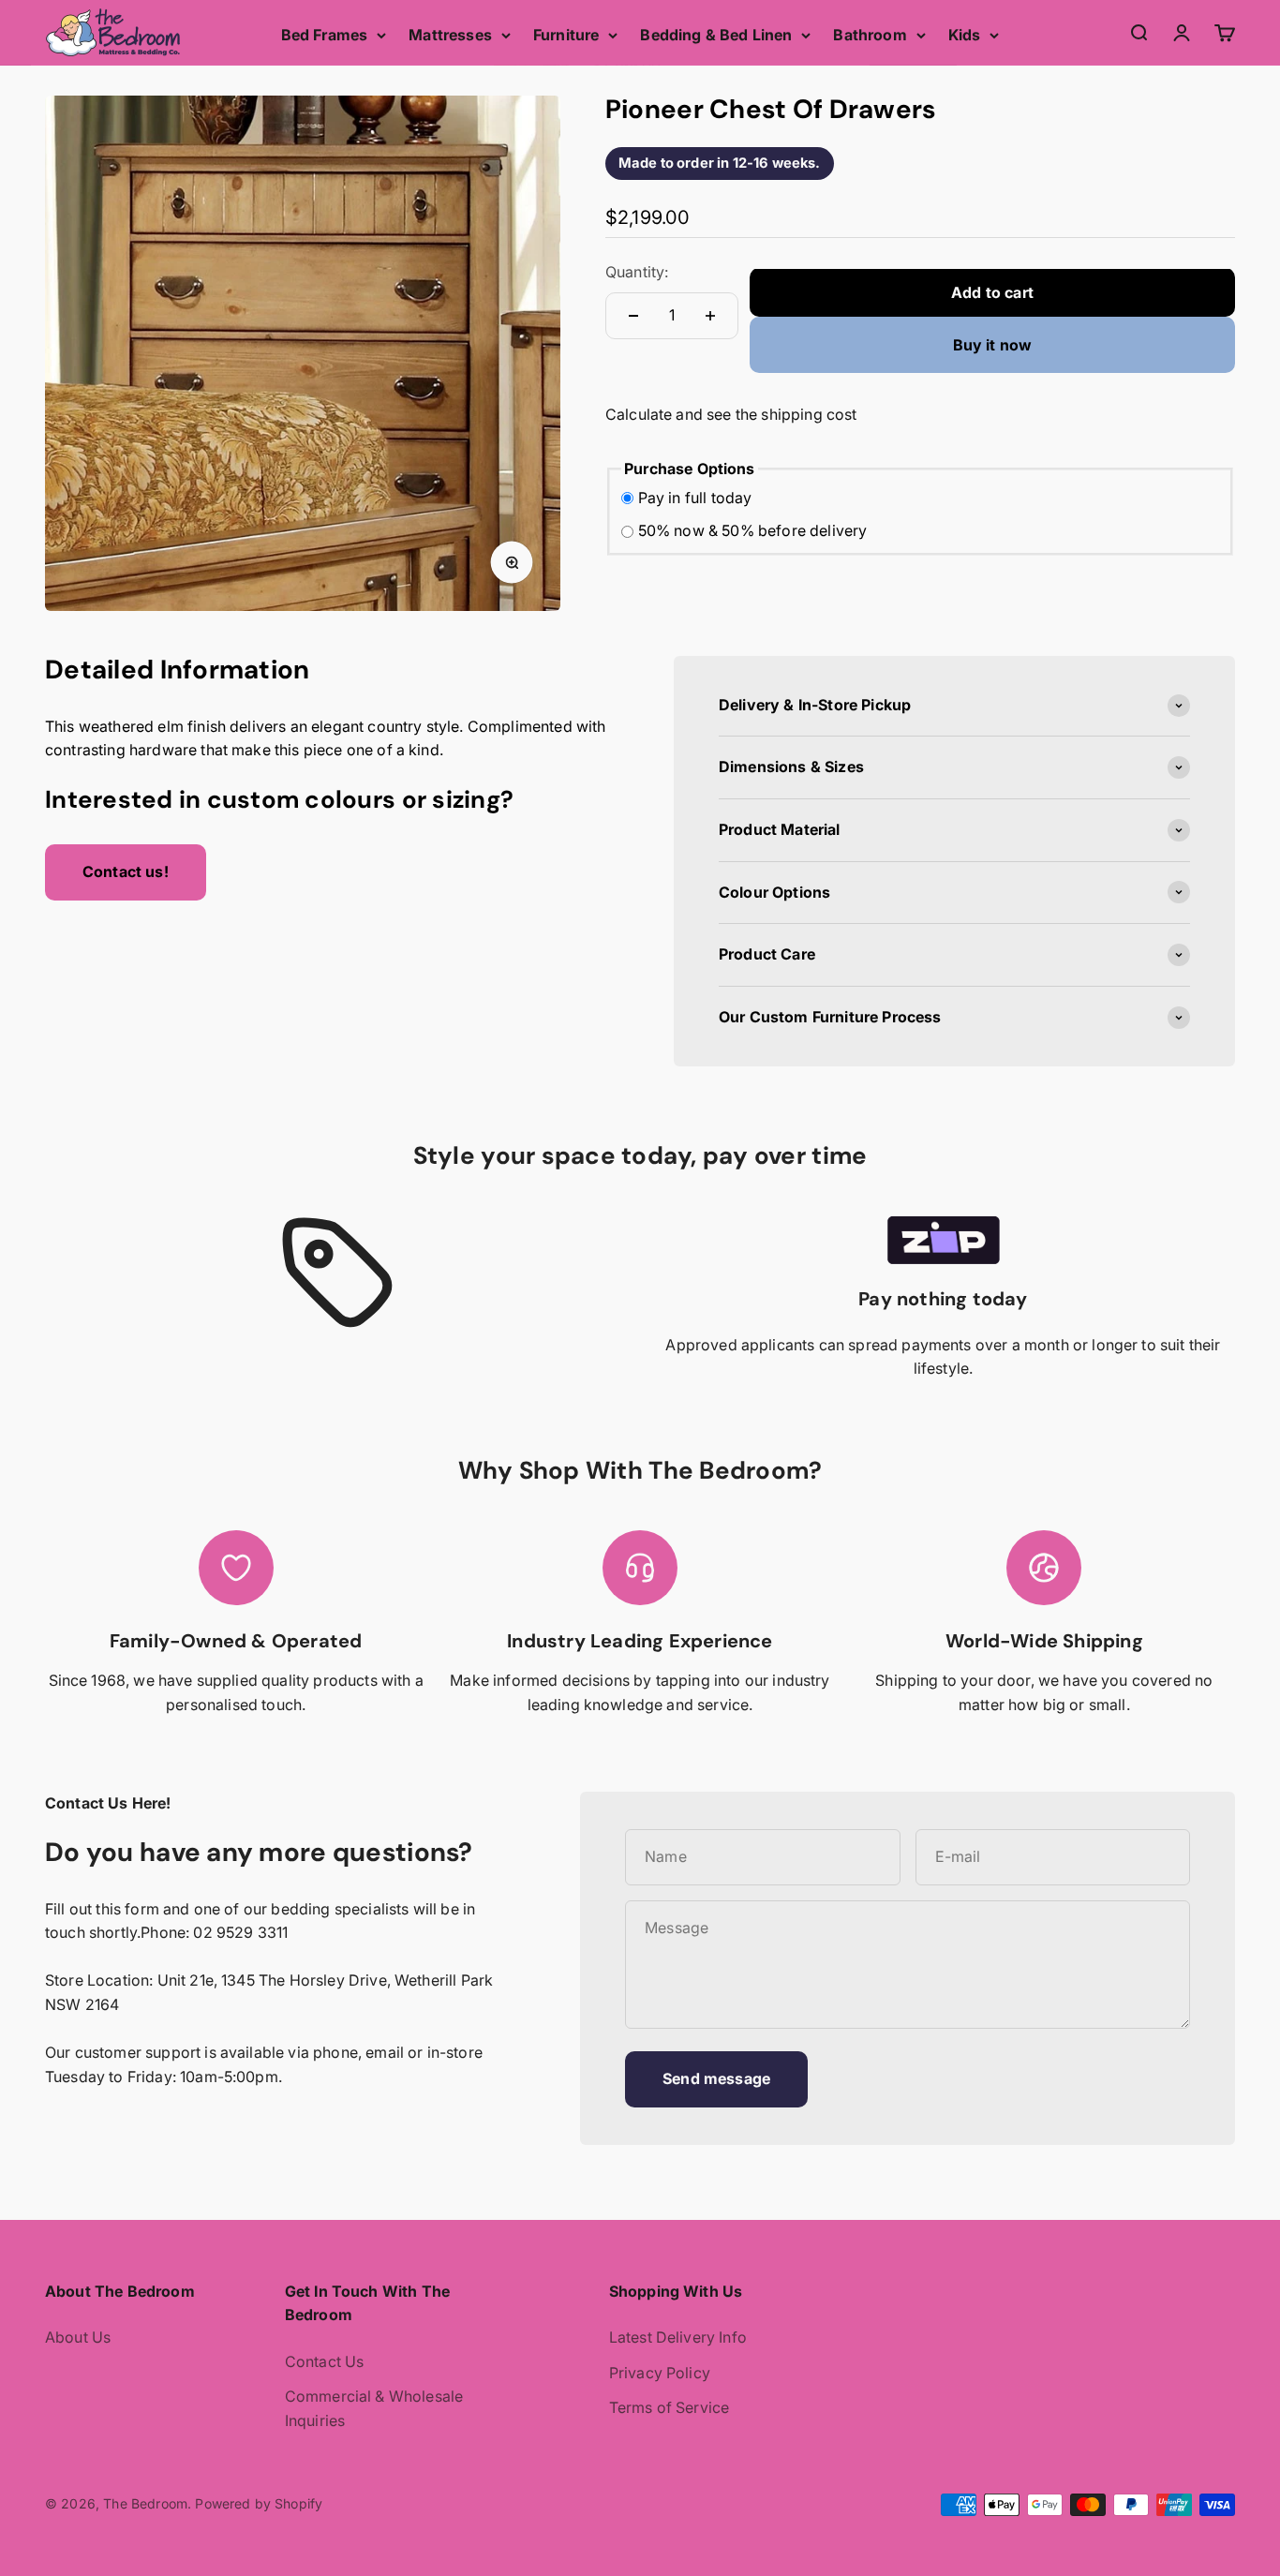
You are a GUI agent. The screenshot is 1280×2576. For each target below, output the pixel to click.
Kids (965, 35)
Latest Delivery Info (678, 2337)
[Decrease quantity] (633, 316)
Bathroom (870, 35)
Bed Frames (325, 35)
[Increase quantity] (710, 316)
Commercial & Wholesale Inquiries (374, 2408)
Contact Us (325, 2361)
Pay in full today (695, 498)
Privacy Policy (660, 2373)
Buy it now (993, 345)
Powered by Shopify (259, 2503)
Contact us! (126, 871)
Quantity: (637, 273)
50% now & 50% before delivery (753, 531)
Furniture (566, 35)
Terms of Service (670, 2407)
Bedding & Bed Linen (716, 35)
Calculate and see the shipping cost (731, 415)
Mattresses (450, 35)
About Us (78, 2337)
